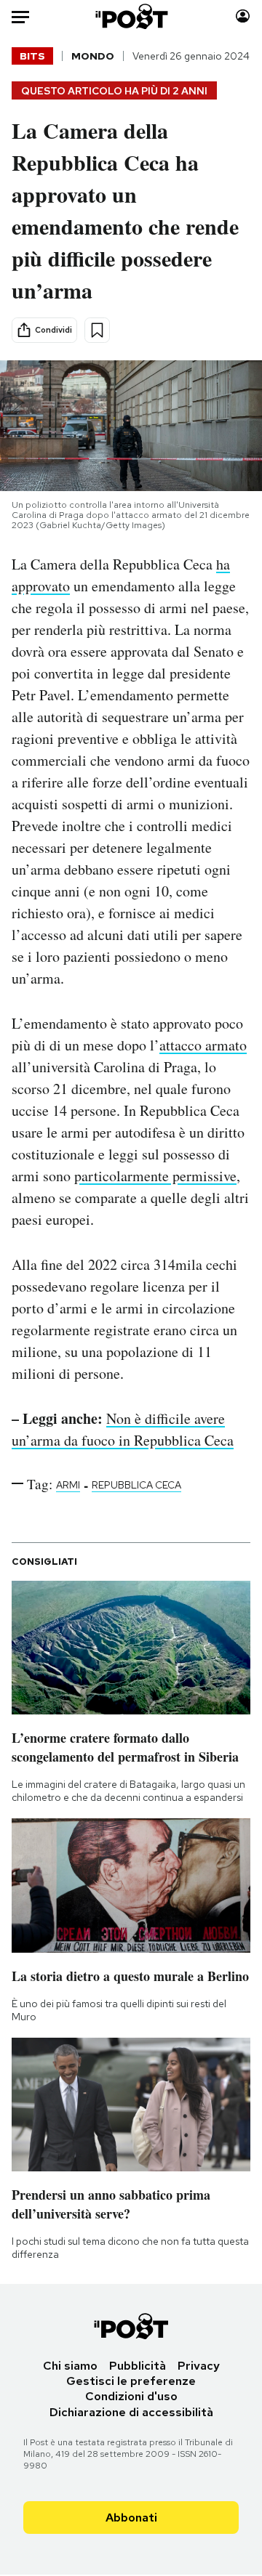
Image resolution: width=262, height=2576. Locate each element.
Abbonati (131, 2518)
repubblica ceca (136, 1485)
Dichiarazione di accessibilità (131, 2412)
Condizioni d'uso (131, 2396)
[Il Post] (131, 16)
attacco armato (203, 1045)
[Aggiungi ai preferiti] (97, 330)
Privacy (199, 2366)
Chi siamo (70, 2366)
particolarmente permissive (155, 1176)
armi (68, 1485)
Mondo (93, 56)
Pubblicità (138, 2366)
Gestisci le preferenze (131, 2381)
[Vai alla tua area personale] (243, 16)
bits (32, 56)
